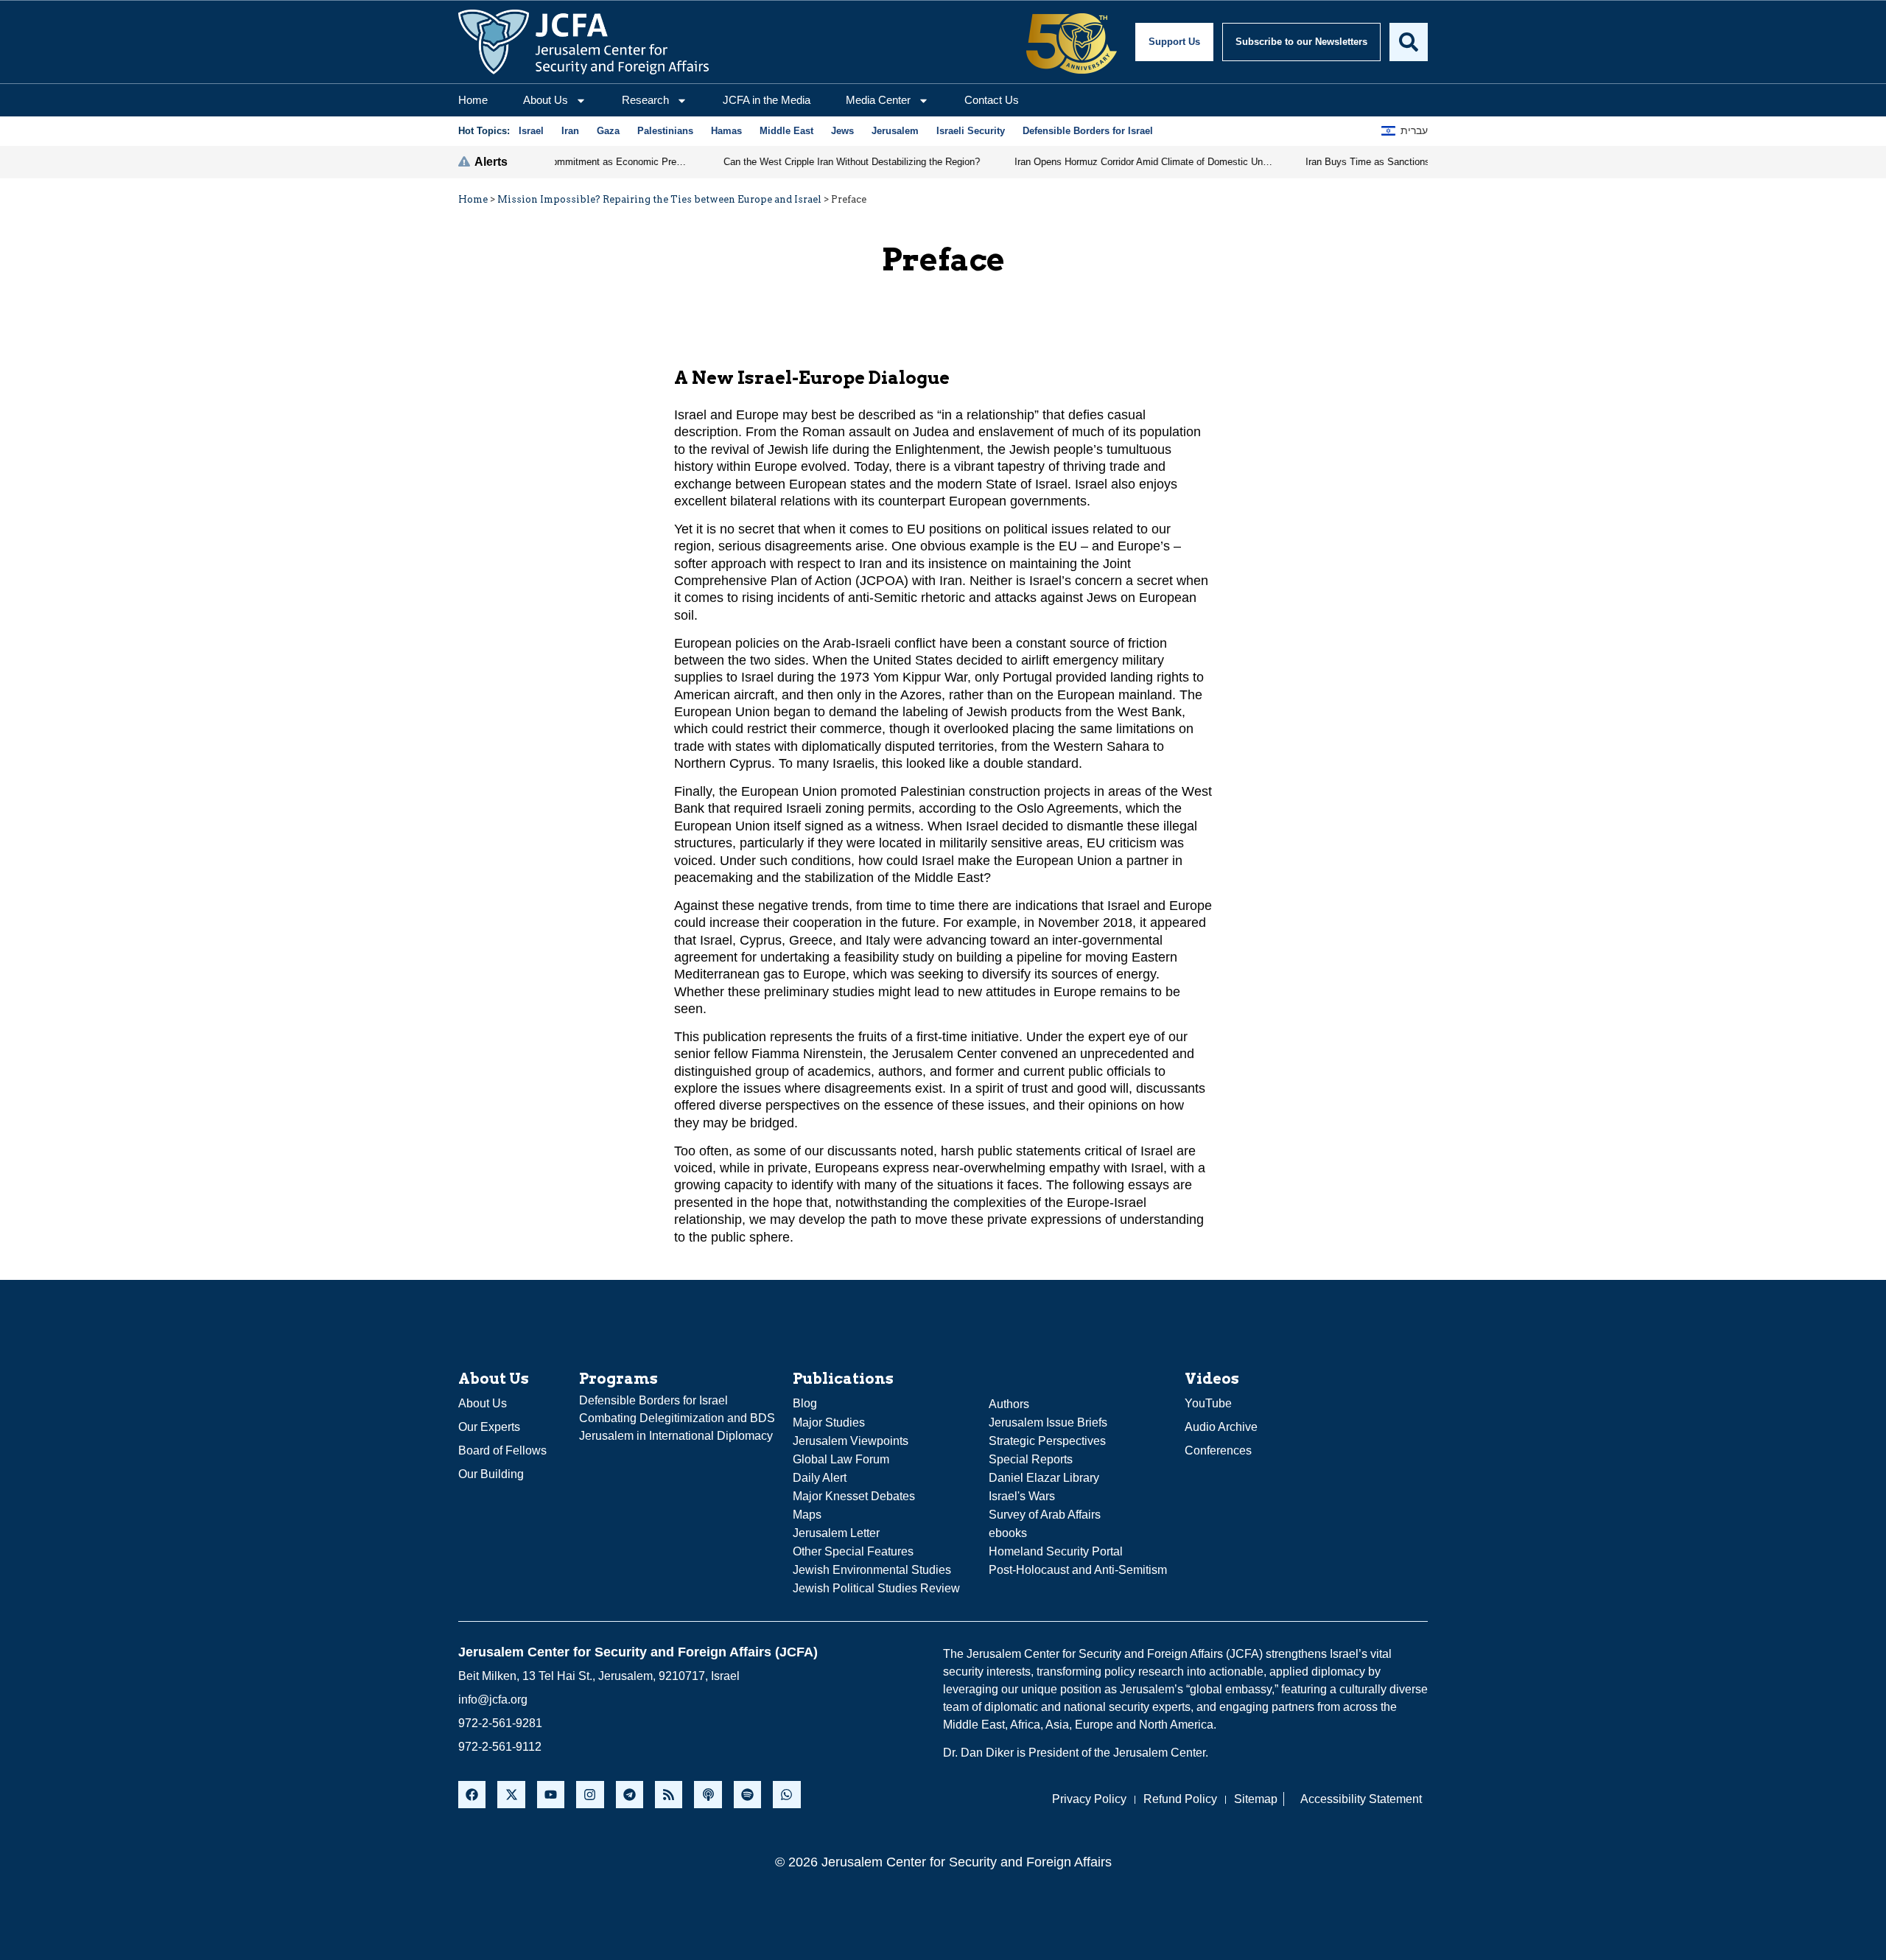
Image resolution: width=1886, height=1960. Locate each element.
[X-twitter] (511, 1795)
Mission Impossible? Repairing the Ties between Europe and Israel (659, 199)
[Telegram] (630, 1795)
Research (645, 100)
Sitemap (1256, 1799)
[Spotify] (747, 1795)
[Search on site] (1409, 42)
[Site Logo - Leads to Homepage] (583, 42)
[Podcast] (708, 1795)
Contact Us (992, 100)
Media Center (878, 100)
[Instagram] (590, 1795)
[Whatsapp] (786, 1795)
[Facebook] (472, 1795)
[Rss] (669, 1795)
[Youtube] (551, 1795)
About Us (546, 100)
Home (473, 100)
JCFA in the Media (767, 100)
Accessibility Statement (1361, 1799)
